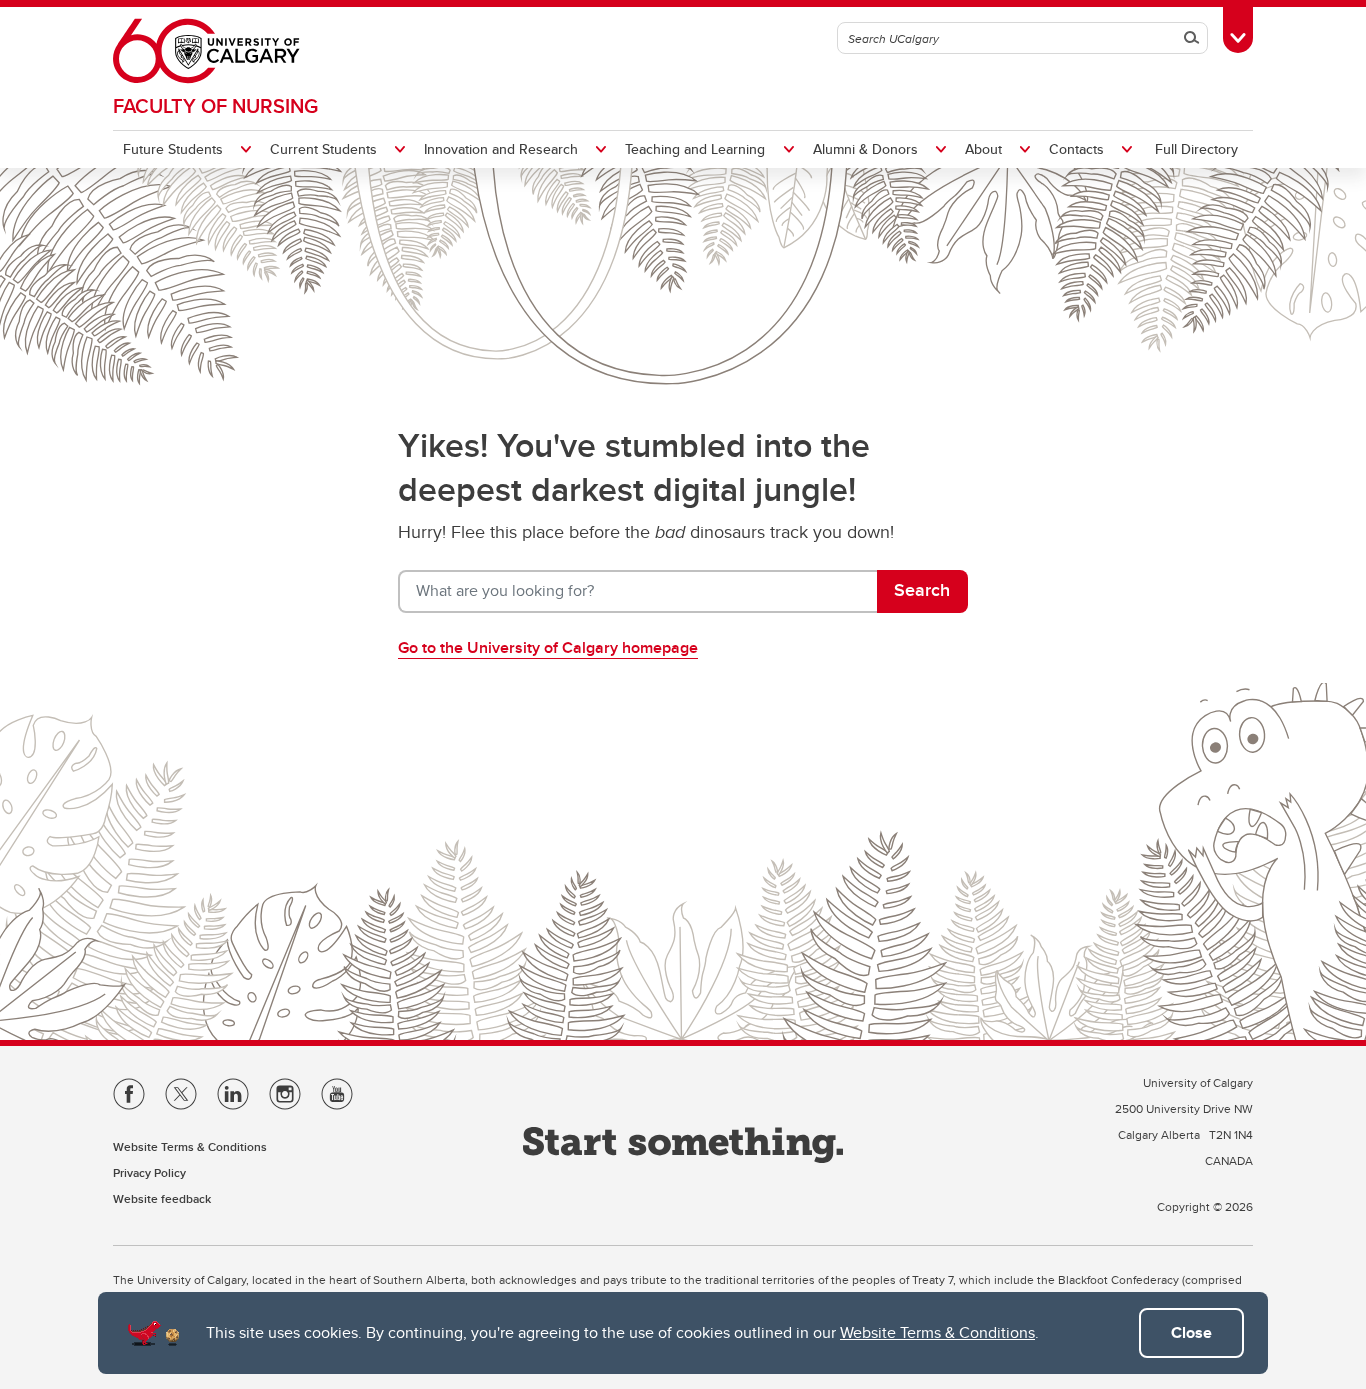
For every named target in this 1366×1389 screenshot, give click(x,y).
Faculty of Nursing (215, 105)
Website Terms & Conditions (937, 1332)
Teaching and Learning (695, 149)
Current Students (323, 149)
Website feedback (162, 1198)
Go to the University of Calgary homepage (548, 647)
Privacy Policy (149, 1172)
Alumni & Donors (865, 149)
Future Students (173, 149)
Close (1191, 1332)
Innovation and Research (501, 149)
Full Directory (1196, 149)
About (983, 149)
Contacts (1076, 149)
